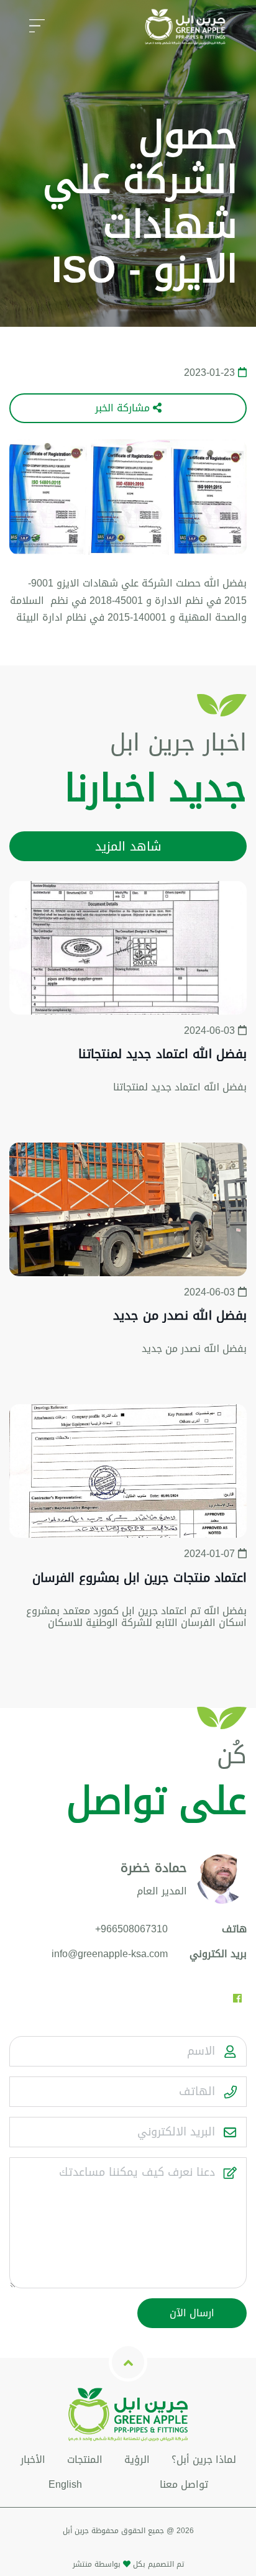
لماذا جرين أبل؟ (204, 2460)
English (65, 2484)
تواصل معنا (184, 2484)
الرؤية (137, 2460)
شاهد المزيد (128, 846)
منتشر (82, 2564)
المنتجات (85, 2460)
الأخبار (33, 2460)
